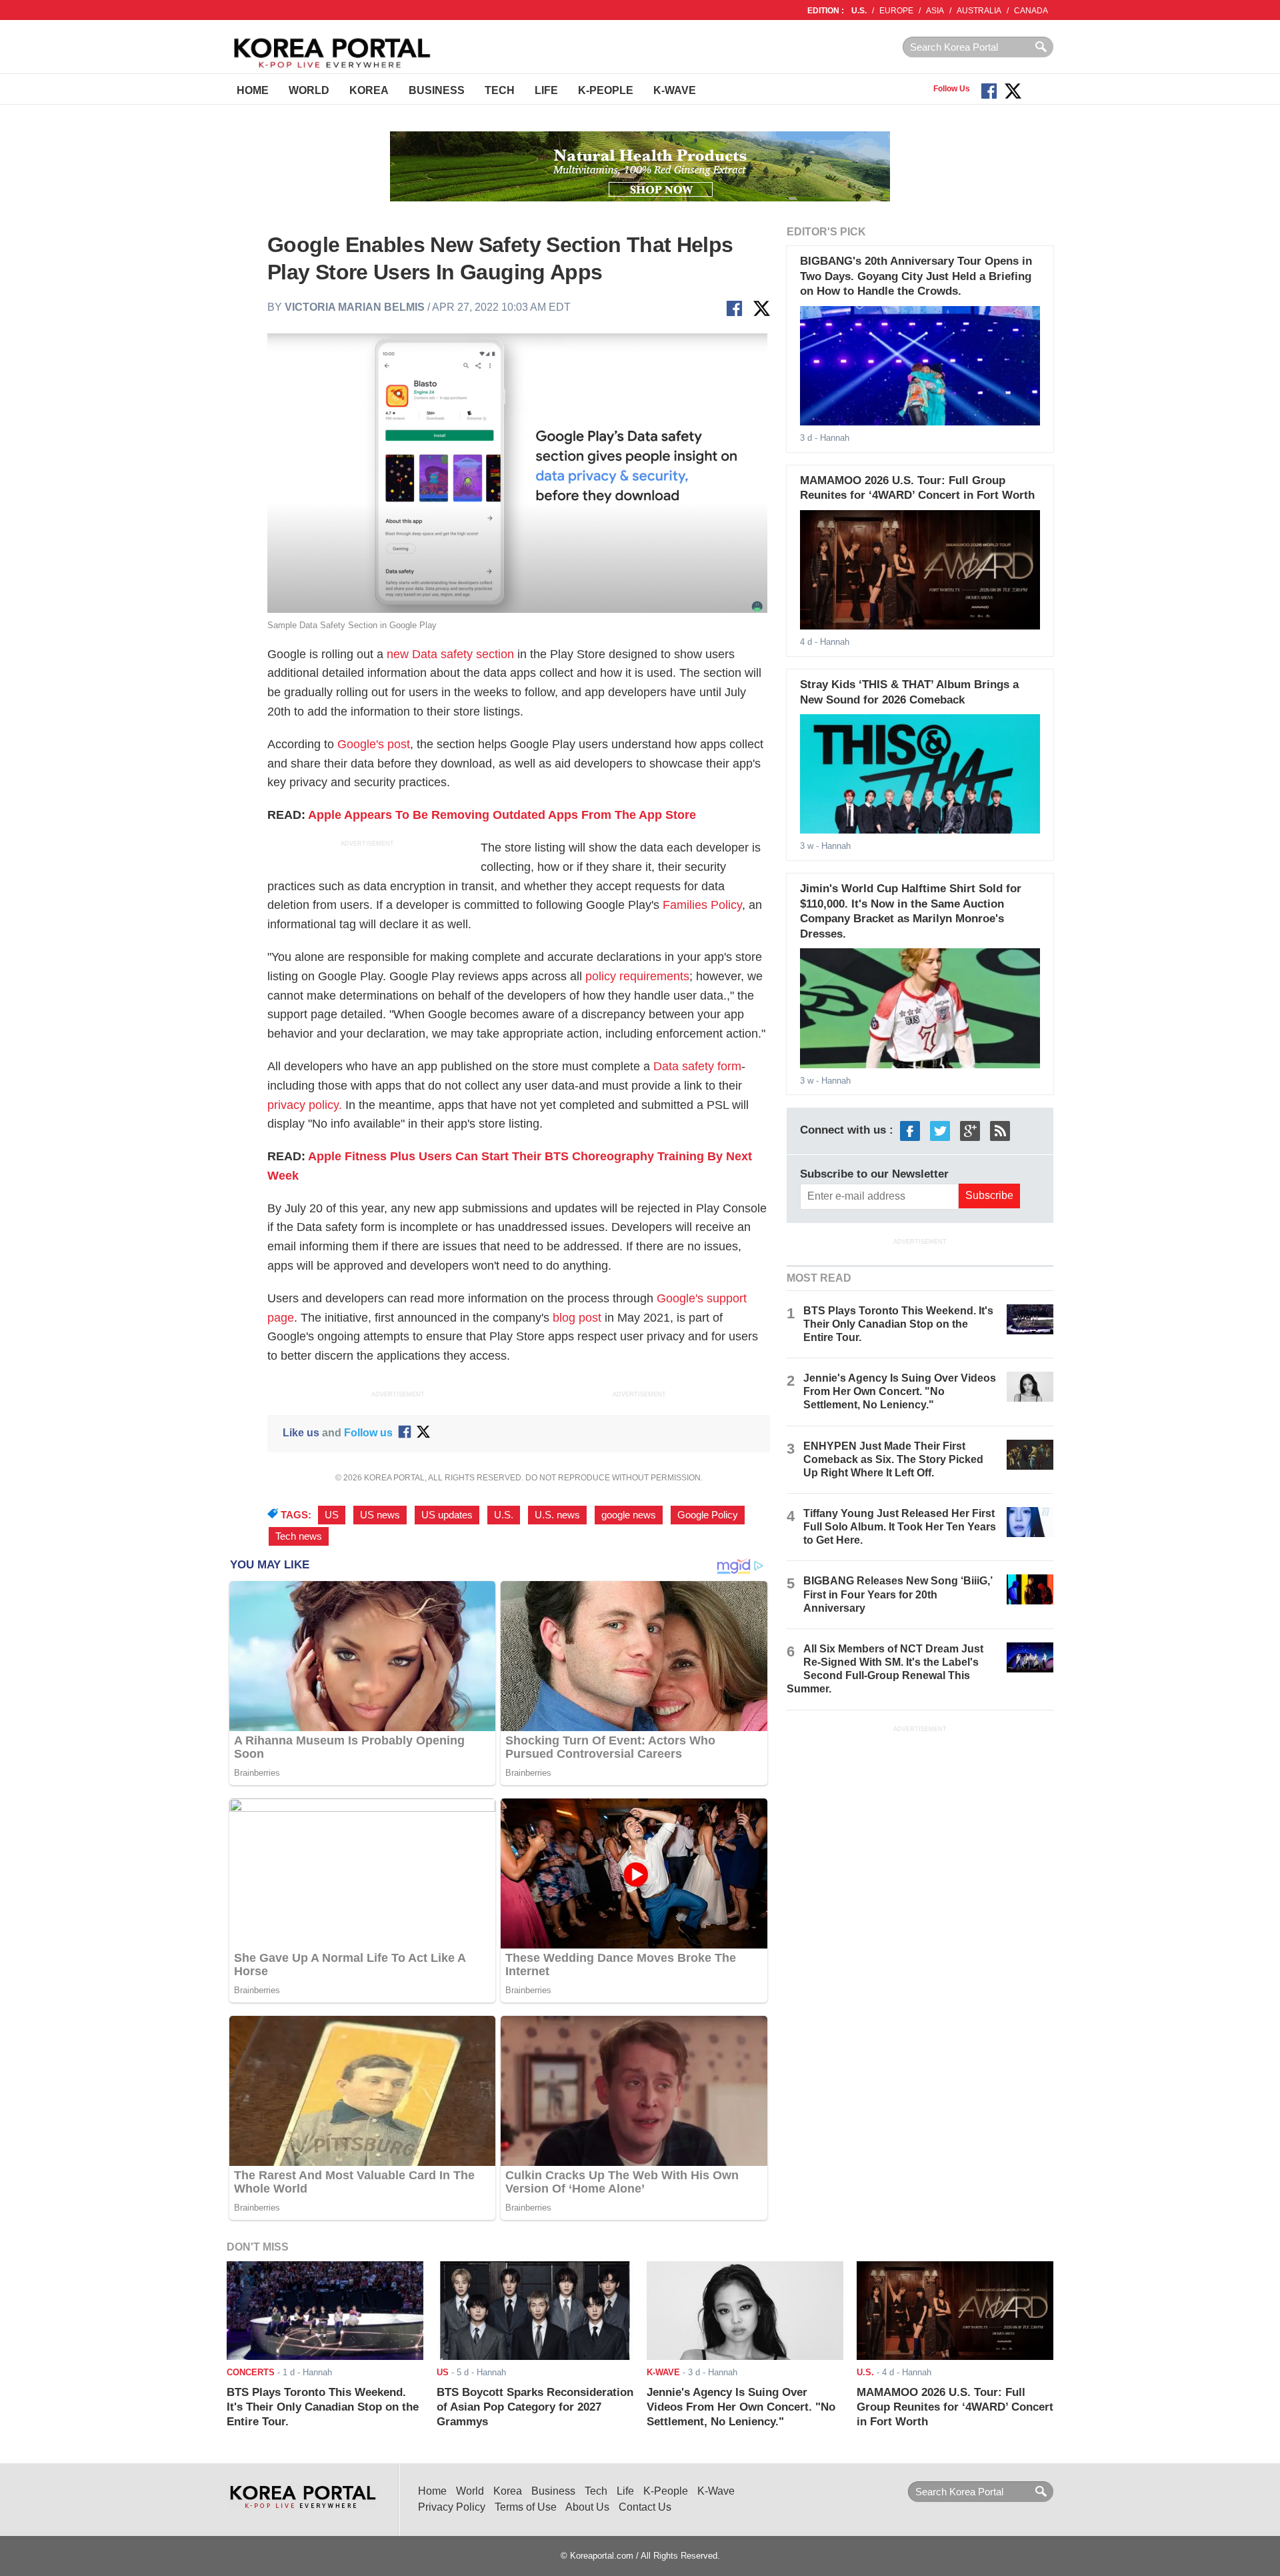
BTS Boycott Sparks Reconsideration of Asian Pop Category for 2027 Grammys (535, 2407)
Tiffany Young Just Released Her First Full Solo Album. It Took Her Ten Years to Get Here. (900, 1527)
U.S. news (557, 1515)
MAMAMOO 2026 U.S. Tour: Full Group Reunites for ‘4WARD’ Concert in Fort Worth (955, 2407)
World (309, 90)
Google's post (374, 744)
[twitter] (940, 1131)
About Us (587, 2507)
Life (546, 90)
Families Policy (702, 905)
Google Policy (708, 1515)
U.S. (859, 11)
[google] (970, 1131)
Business (437, 90)
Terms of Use (526, 2507)
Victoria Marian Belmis (355, 307)
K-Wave (675, 90)
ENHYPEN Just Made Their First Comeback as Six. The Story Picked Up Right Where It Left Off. (893, 1459)
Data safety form (697, 1066)
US (332, 1515)
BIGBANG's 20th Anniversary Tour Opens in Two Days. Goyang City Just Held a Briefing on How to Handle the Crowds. (916, 276)
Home (253, 90)
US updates (447, 1515)
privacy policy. (305, 1105)
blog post (577, 1318)
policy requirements (637, 976)
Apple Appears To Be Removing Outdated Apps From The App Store (502, 815)
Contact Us (645, 2507)
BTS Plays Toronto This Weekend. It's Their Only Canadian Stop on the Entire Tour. (898, 1324)
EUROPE (896, 11)
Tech (500, 90)
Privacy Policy (452, 2507)
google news (629, 1515)
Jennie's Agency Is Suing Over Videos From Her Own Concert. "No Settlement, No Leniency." (900, 1391)
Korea (369, 90)
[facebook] (910, 1131)
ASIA (935, 11)
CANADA (1031, 11)
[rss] (1000, 1131)
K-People (606, 90)
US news (380, 1515)
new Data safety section (450, 654)
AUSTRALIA (979, 11)
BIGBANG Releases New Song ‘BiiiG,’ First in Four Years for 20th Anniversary (898, 1594)
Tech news (299, 1536)
